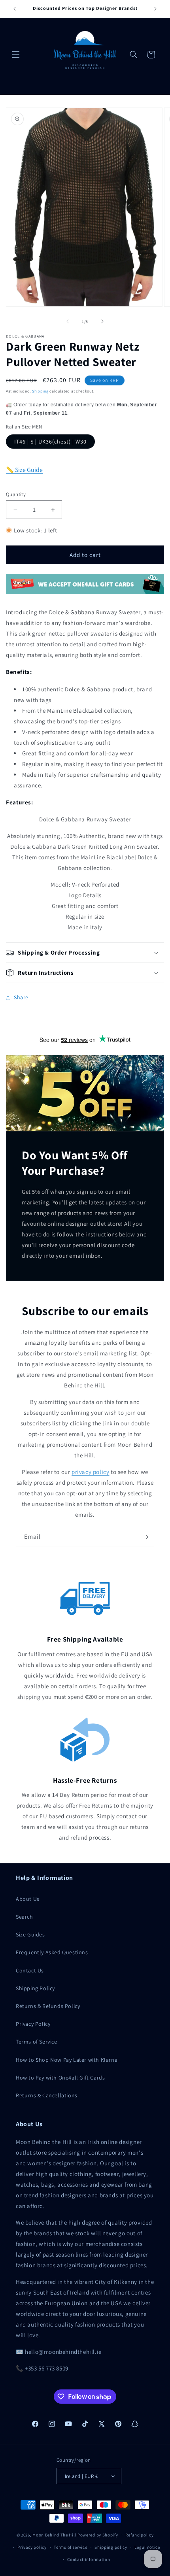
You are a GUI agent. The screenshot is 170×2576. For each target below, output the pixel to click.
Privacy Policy (33, 2024)
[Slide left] (68, 321)
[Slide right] (102, 321)
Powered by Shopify (98, 2535)
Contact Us (30, 1970)
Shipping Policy (35, 1988)
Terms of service (70, 2547)
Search (25, 1917)
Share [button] (21, 997)
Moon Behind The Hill (54, 2535)
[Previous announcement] (15, 9)
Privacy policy (32, 2547)
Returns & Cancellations (47, 2095)
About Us (28, 1899)
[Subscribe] (145, 1537)
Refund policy (139, 2535)
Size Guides (30, 1934)
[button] (16, 55)
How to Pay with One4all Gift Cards (60, 2078)
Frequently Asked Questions (52, 1952)
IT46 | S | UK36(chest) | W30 (50, 442)
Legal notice (147, 2547)
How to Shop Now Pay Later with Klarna (67, 2060)
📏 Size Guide (24, 470)
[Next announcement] (155, 9)
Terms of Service (37, 2042)
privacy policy (90, 1472)
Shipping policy (111, 2547)
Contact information (89, 2559)
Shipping (40, 391)
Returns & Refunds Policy (48, 2006)
